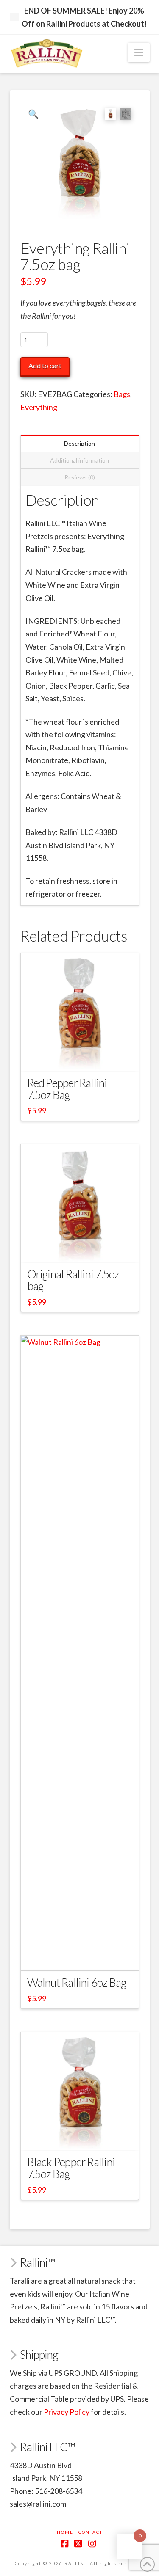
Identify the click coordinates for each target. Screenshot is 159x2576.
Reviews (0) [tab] (80, 477)
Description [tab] (79, 443)
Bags (122, 394)
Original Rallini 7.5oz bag (73, 1280)
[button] (139, 52)
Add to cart (45, 365)
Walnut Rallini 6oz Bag (77, 1983)
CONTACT (91, 2532)
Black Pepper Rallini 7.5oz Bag (71, 2168)
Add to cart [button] (84, 1057)
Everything (39, 407)
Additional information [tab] (79, 460)
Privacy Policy (67, 2412)
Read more (79, 1956)
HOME (65, 2532)
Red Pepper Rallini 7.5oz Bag (67, 1089)
